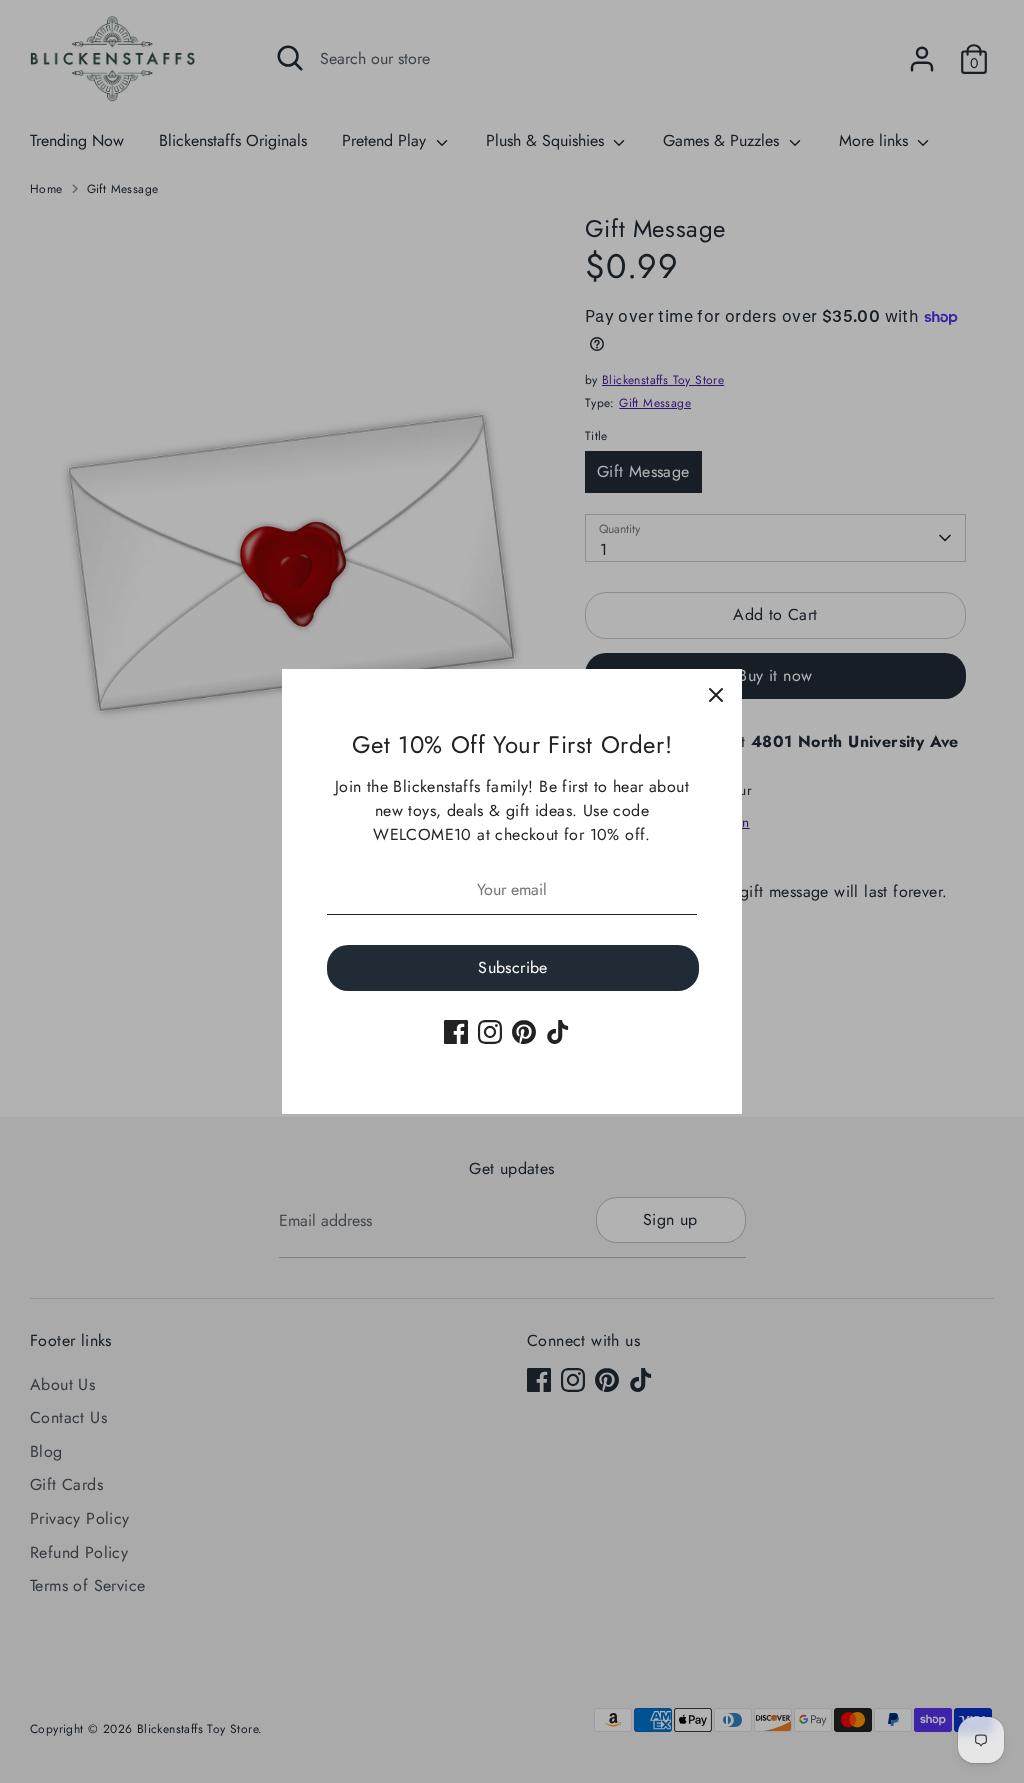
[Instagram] (490, 1032)
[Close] (716, 695)
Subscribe (513, 967)
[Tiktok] (558, 1032)
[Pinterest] (524, 1032)
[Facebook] (456, 1032)
